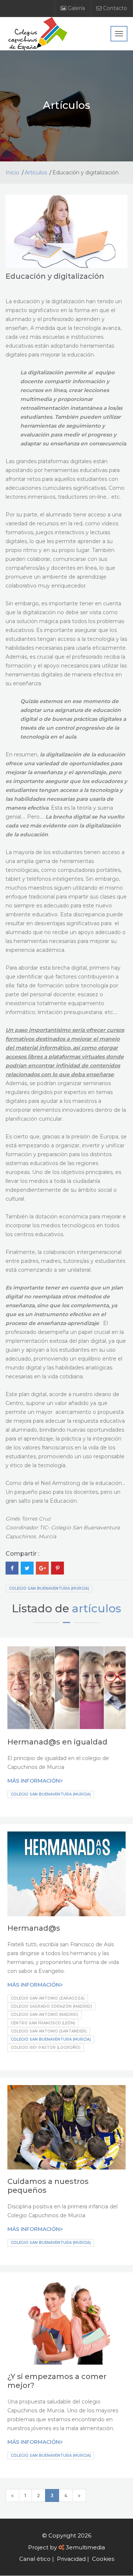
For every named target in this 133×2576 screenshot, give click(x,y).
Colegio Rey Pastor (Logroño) (46, 2048)
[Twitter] (27, 1568)
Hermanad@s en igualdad (57, 1742)
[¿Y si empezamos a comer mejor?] (66, 2322)
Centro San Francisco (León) (43, 2023)
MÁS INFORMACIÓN (34, 1781)
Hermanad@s (34, 1928)
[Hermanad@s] (66, 1874)
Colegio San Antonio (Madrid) (45, 2015)
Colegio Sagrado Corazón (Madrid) (51, 2006)
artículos (97, 1608)
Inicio (12, 173)
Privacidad (71, 2559)
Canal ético (35, 2559)
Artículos (36, 173)
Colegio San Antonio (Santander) (49, 2031)
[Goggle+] (42, 1568)
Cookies (103, 2559)
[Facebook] (12, 1568)
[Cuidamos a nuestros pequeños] (66, 2127)
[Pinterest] (57, 1568)
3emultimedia (85, 2547)
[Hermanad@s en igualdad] (66, 1688)
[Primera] (12, 2495)
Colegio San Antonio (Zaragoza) (48, 1998)
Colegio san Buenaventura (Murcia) (49, 1588)
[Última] (79, 2495)
